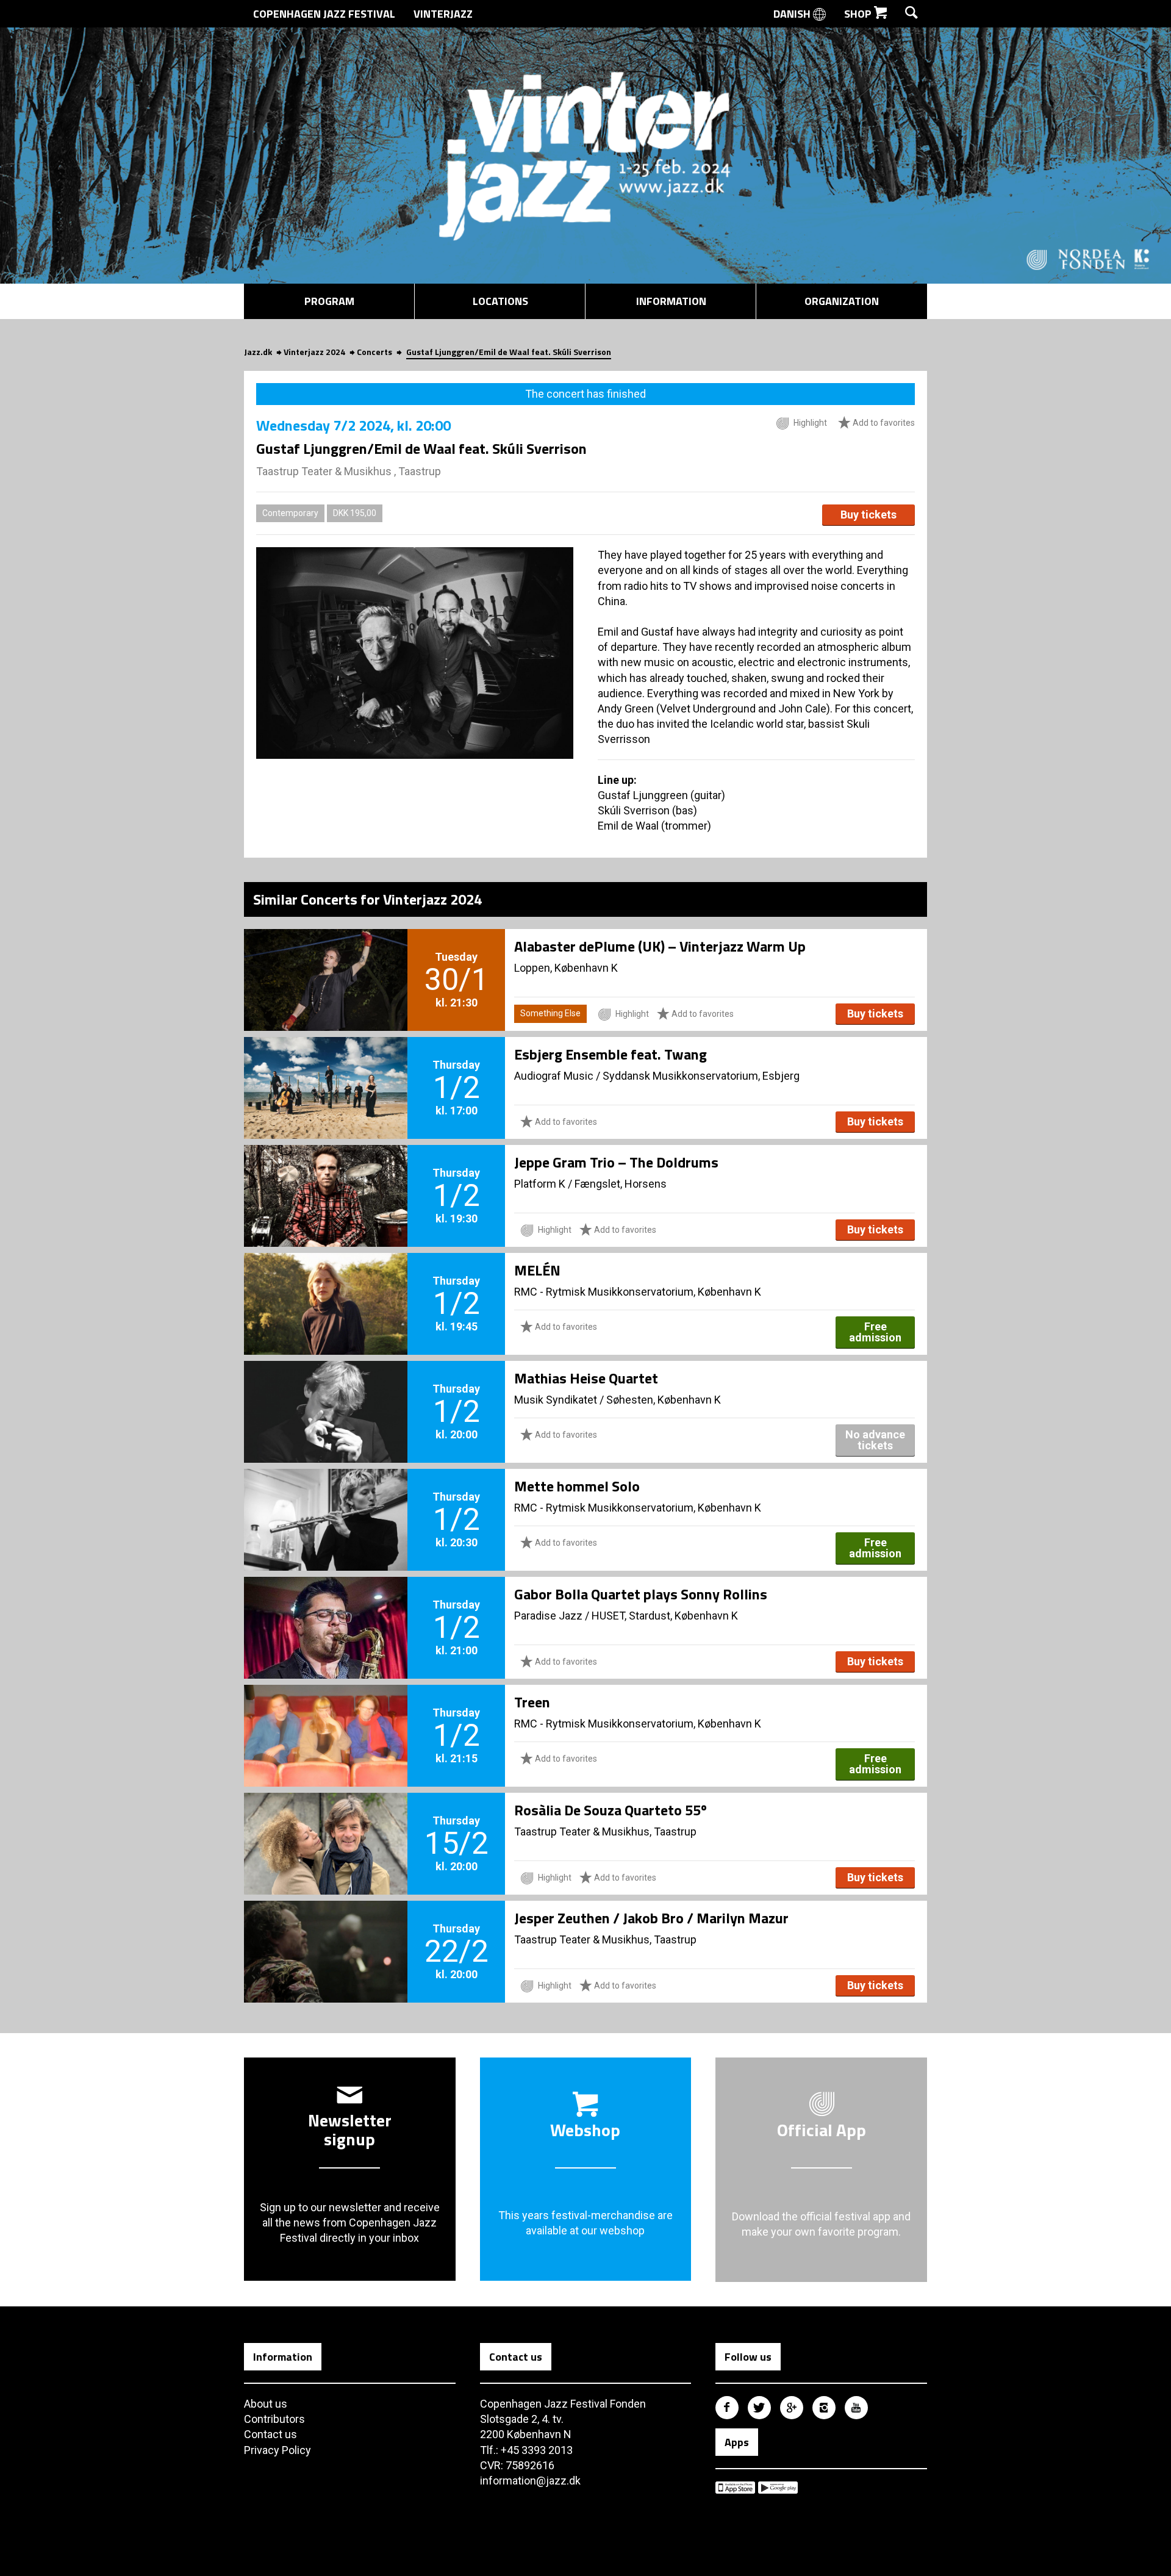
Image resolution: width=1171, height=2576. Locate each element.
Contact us (270, 2434)
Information (671, 301)
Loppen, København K (566, 968)
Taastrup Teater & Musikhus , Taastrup (349, 471)
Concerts (374, 352)
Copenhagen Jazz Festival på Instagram (824, 2408)
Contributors (274, 2419)
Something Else (550, 1013)
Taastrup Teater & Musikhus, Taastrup (605, 1832)
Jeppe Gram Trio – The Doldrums (616, 1162)
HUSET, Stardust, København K (665, 1616)
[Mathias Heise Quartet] (326, 1391)
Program (329, 301)
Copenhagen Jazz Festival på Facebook (727, 2408)
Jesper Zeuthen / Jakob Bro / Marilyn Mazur (651, 1918)
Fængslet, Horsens (621, 1184)
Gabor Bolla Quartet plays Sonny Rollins (641, 1594)
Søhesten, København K (664, 1400)
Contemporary (290, 513)
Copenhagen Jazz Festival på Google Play (778, 2488)
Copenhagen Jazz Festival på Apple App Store (735, 2488)
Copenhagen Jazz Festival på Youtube (856, 2408)
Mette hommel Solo (577, 1486)
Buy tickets (868, 515)
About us (266, 2404)
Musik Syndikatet (556, 1400)
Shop (859, 14)
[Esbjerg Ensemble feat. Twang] (326, 1067)
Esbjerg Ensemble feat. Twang (611, 1054)
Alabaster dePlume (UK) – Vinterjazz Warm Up (660, 946)
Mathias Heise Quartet (586, 1378)
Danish (793, 14)
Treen (532, 1702)
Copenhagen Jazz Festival (324, 14)
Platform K (540, 1184)
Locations (500, 301)
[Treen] (326, 1715)
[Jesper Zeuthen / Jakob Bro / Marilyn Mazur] (326, 1931)
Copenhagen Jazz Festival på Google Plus (792, 2408)
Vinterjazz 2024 (314, 352)
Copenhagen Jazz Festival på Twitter (759, 2408)
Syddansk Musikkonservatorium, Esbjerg (701, 1076)
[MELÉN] (326, 1283)
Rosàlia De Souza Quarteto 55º (611, 1810)
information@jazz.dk (530, 2481)
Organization (842, 301)
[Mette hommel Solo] (326, 1499)
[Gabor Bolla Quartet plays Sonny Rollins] (326, 1607)
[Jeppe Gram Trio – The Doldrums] (326, 1175)
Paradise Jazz (548, 1616)
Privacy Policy (278, 2450)
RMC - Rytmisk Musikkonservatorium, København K (638, 1292)
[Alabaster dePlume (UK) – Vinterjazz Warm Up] (326, 960)
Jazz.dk (258, 352)
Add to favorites (883, 423)
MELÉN (537, 1270)
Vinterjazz (443, 14)
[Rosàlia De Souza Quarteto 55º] (326, 1823)
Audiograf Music (554, 1076)
